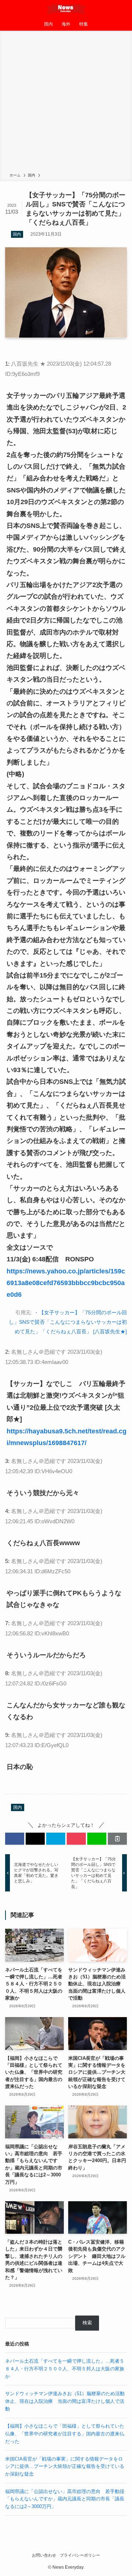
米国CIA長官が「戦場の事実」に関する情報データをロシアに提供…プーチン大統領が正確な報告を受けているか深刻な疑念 (65, 2466)
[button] (15, 1838)
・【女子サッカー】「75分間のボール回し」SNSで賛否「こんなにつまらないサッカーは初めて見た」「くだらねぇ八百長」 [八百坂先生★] (68, 1322)
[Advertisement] (66, 103)
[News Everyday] (66, 9)
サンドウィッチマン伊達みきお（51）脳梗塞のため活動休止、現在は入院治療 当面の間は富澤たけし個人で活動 (65, 2401)
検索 (87, 2323)
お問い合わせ (44, 2555)
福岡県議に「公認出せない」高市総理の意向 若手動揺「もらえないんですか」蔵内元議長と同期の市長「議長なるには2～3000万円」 (65, 2499)
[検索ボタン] (123, 9)
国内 (17, 234)
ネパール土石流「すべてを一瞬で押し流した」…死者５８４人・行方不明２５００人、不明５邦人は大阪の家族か (65, 2369)
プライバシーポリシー (80, 2555)
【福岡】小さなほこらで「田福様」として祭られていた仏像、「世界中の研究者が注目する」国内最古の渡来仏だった (65, 2434)
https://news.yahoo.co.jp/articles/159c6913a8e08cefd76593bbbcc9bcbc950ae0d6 (66, 1283)
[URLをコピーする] (117, 1838)
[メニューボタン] (9, 9)
